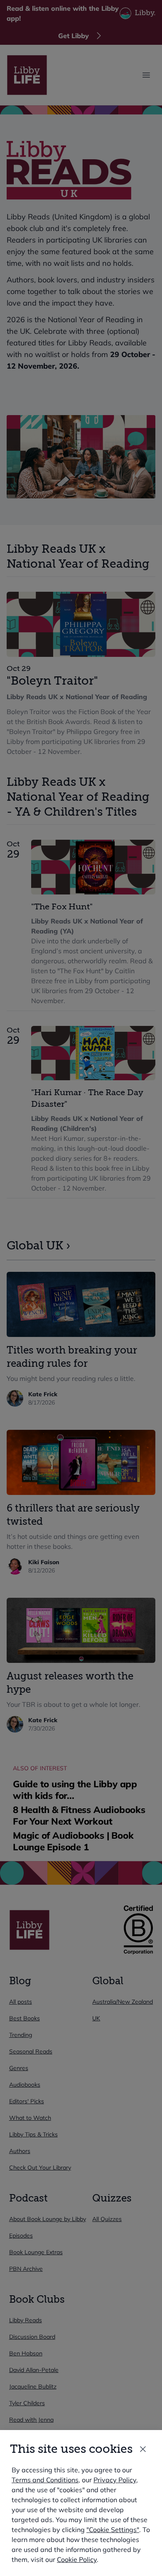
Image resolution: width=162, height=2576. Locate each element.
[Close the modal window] (143, 2449)
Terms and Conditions (45, 2480)
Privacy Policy (115, 2480)
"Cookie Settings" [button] (113, 2530)
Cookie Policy (77, 2559)
